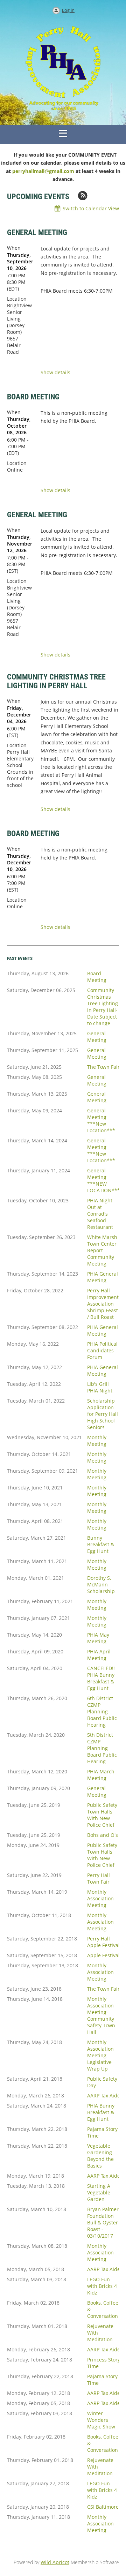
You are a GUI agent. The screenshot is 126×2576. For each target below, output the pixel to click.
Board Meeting (33, 397)
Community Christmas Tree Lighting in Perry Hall (56, 681)
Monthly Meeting (97, 1441)
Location (17, 299)
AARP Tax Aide (104, 2096)
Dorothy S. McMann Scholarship (101, 1584)
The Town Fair (103, 1067)
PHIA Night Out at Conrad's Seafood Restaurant (100, 1214)
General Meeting (37, 232)
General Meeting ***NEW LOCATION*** (104, 1180)
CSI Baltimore (103, 2507)
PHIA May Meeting (98, 1638)
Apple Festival (103, 1955)
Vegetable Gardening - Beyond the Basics (101, 2156)
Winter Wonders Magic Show (101, 2420)
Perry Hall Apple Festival (103, 1942)
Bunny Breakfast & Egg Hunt (101, 1544)
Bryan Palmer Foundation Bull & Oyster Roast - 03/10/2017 (103, 2222)
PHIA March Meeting (101, 1775)
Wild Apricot (55, 2562)
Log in (68, 10)
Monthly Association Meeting (100, 1898)
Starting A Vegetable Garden (99, 2192)
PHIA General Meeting (103, 1277)
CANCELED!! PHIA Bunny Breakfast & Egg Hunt (101, 1678)
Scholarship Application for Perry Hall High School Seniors (103, 1414)
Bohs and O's (103, 1835)
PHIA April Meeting (99, 1655)
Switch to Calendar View (91, 208)
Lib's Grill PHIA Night (100, 1387)
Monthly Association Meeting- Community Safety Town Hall (101, 2015)
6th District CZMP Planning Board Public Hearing (102, 1711)
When (14, 248)
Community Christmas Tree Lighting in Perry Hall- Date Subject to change (103, 1007)
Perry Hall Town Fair (99, 1878)
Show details (55, 373)
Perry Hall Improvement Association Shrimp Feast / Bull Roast (103, 1304)
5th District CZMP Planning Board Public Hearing (102, 1748)
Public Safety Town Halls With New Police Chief (102, 1815)
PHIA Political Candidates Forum (102, 1350)
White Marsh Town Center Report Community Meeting (102, 1250)
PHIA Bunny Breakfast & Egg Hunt (101, 2112)
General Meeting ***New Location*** (101, 1120)
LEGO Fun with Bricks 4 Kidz (102, 2286)
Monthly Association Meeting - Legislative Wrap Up (100, 2055)
